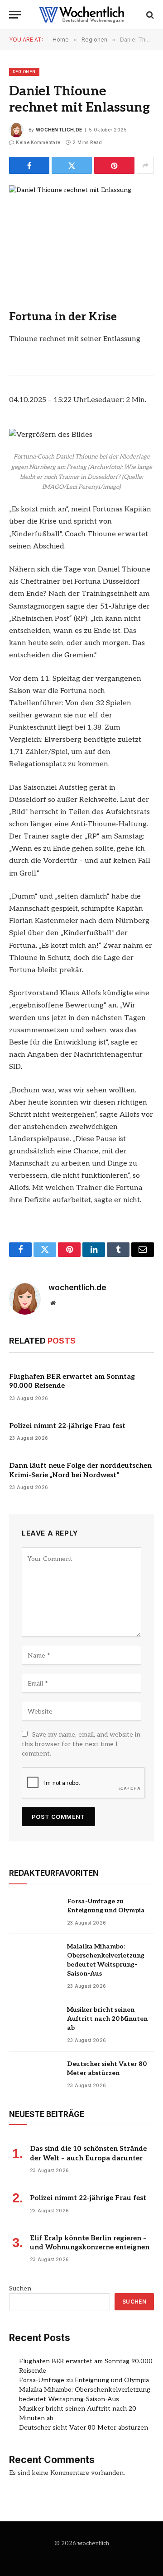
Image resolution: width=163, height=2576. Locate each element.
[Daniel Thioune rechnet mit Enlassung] (81, 232)
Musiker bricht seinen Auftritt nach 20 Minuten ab (107, 2019)
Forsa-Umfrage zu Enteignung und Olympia (84, 2380)
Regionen (24, 72)
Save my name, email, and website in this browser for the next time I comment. (81, 1744)
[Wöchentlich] (81, 15)
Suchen (20, 2288)
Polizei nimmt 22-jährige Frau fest (67, 1426)
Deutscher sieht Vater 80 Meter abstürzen (84, 2428)
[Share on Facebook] (29, 165)
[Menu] (15, 15)
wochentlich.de (59, 130)
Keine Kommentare (38, 142)
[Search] (149, 15)
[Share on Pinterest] (114, 165)
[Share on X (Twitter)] (72, 165)
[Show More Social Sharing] (145, 165)
